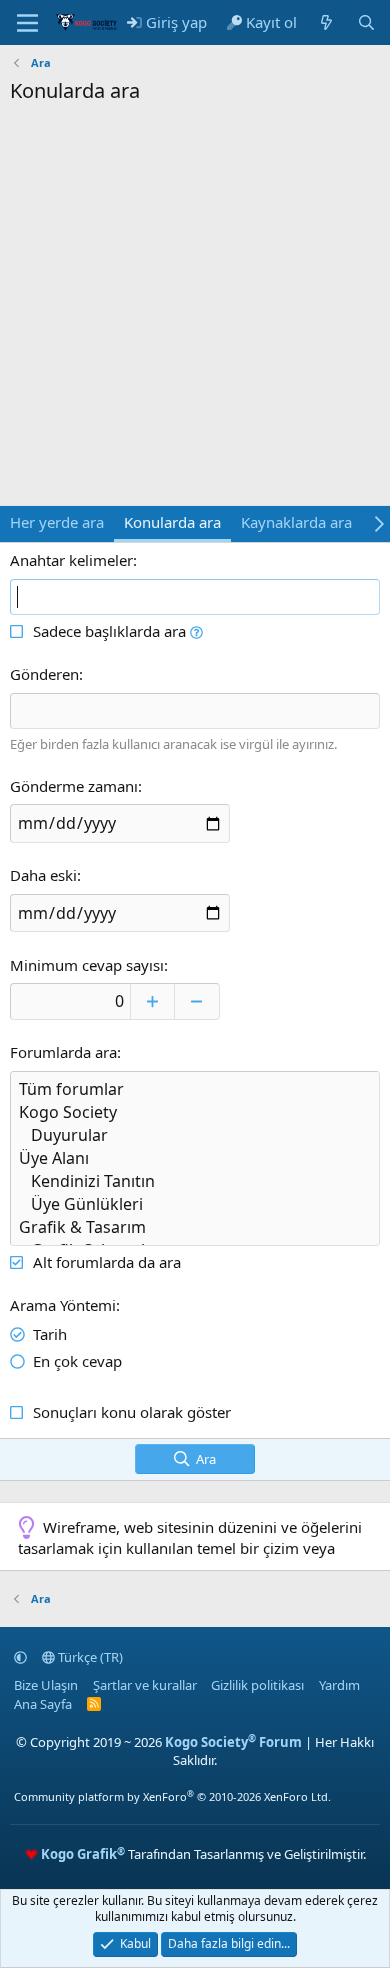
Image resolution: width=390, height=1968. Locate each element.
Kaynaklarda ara (296, 522)
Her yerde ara (57, 522)
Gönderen (44, 674)
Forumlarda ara (63, 1052)
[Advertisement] (195, 310)
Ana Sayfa (43, 1704)
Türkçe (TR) (89, 1657)
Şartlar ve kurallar (145, 1685)
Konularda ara (172, 522)
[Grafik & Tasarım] (195, 1227)
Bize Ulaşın (46, 1685)
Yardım (339, 1685)
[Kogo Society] (195, 1112)
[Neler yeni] (326, 22)
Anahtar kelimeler (71, 560)
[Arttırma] (152, 1001)
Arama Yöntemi (63, 1305)
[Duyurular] (195, 1135)
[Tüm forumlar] (195, 1089)
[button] (196, 631)
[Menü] (27, 23)
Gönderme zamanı (74, 786)
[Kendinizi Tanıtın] (195, 1181)
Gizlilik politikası (257, 1685)
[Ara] (366, 22)
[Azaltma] (197, 1001)
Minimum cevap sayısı (87, 965)
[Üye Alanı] (195, 1158)
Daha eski (43, 875)
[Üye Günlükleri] (195, 1204)
